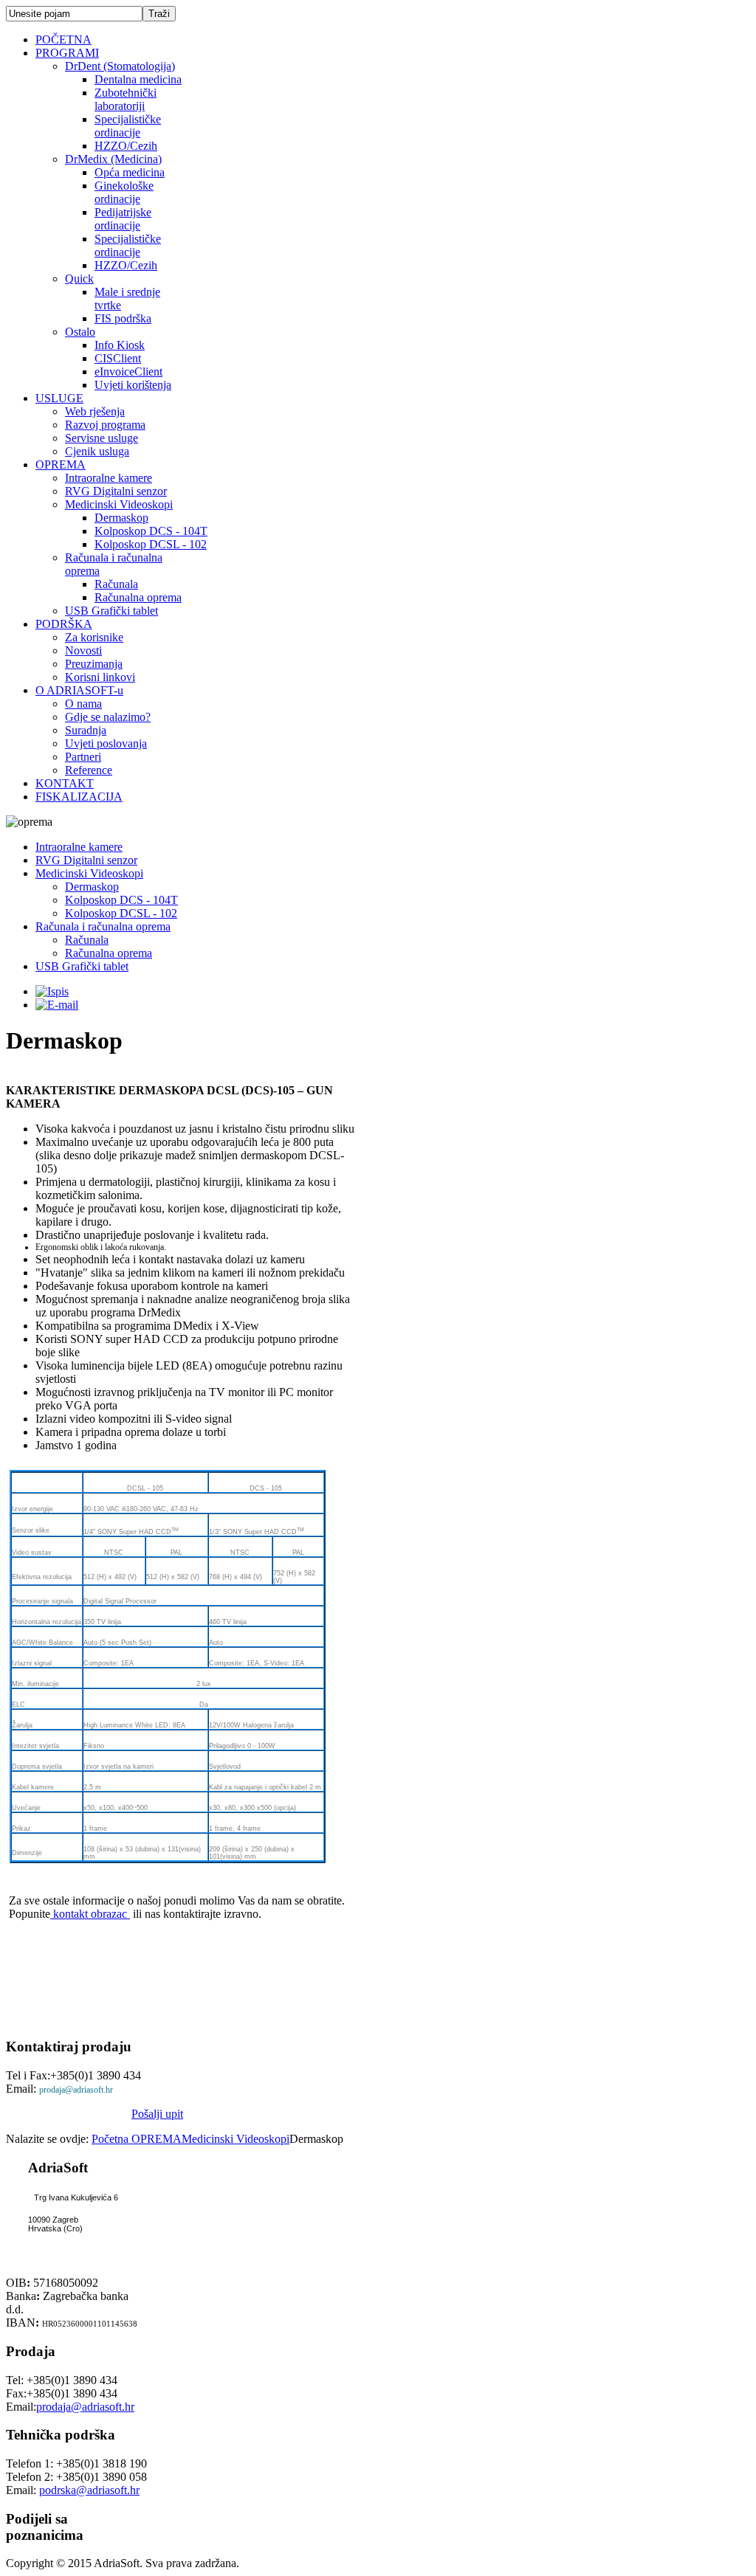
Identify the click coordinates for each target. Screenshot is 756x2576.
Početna (111, 2139)
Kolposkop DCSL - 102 (121, 913)
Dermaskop (92, 887)
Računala (87, 940)
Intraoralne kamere (79, 847)
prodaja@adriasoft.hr (76, 2090)
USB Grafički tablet (82, 966)
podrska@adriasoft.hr (89, 2490)
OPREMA (157, 2139)
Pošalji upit (157, 2114)
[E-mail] (57, 1005)
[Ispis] (52, 991)
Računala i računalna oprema (103, 926)
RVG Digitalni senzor (86, 860)
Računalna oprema (109, 953)
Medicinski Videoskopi (89, 873)
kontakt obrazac (90, 1914)
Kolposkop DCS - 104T (121, 900)
